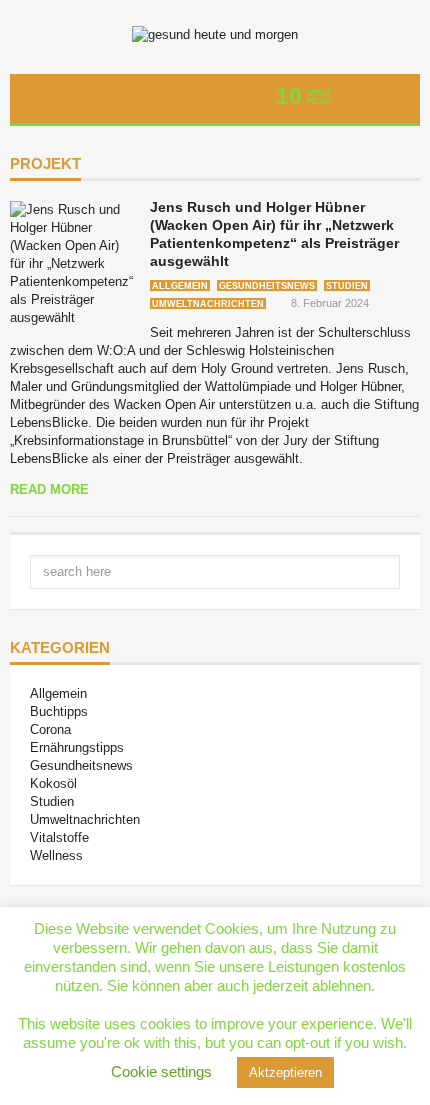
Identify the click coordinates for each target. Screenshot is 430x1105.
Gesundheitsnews (267, 286)
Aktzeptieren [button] (285, 1072)
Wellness (56, 855)
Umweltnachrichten (208, 304)
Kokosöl (53, 783)
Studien (347, 286)
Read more (49, 489)
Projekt (45, 164)
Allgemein (180, 286)
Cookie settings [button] (161, 1071)
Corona (50, 729)
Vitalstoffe (59, 837)
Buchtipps (59, 711)
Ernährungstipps (77, 747)
